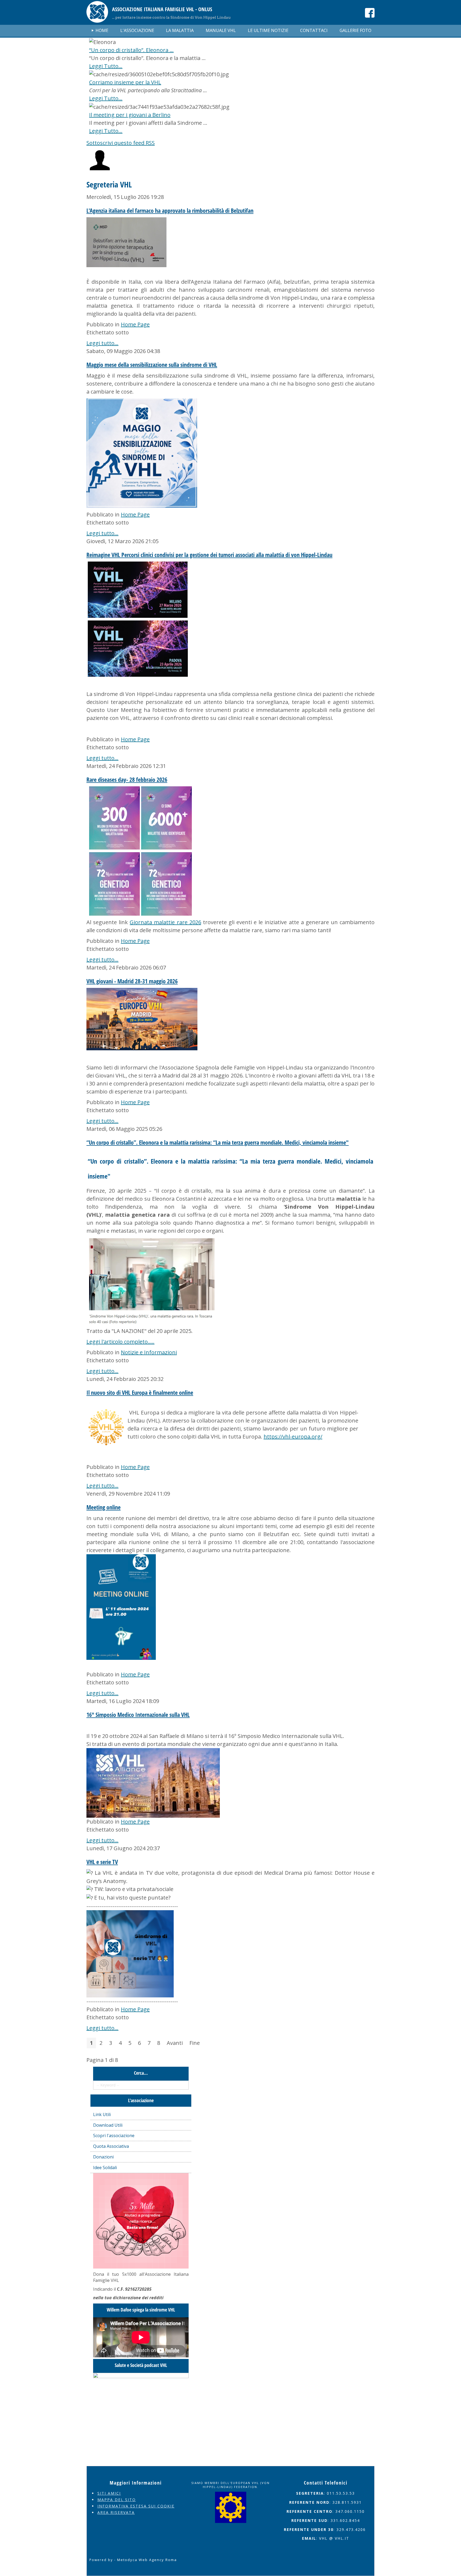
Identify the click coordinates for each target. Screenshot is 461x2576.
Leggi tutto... (102, 343)
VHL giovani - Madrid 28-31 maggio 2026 (132, 981)
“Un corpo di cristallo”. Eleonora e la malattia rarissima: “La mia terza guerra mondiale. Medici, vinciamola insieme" (218, 1142)
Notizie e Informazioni (149, 1352)
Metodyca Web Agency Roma (147, 2560)
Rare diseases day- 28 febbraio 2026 (127, 779)
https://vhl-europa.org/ (293, 1437)
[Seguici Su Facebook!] (370, 13)
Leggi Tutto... (106, 66)
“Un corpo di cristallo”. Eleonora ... (131, 50)
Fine (195, 2043)
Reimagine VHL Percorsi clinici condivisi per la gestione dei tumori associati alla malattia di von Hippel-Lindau (209, 555)
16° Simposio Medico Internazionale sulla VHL (138, 1714)
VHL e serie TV (102, 1862)
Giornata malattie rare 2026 (165, 922)
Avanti (175, 2043)
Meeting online (104, 1507)
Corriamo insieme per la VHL (125, 82)
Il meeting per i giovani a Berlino (130, 115)
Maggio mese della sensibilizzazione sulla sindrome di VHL (152, 364)
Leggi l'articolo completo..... (120, 1342)
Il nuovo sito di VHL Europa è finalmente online (140, 1392)
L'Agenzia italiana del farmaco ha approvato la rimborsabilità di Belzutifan (170, 210)
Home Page (135, 324)
